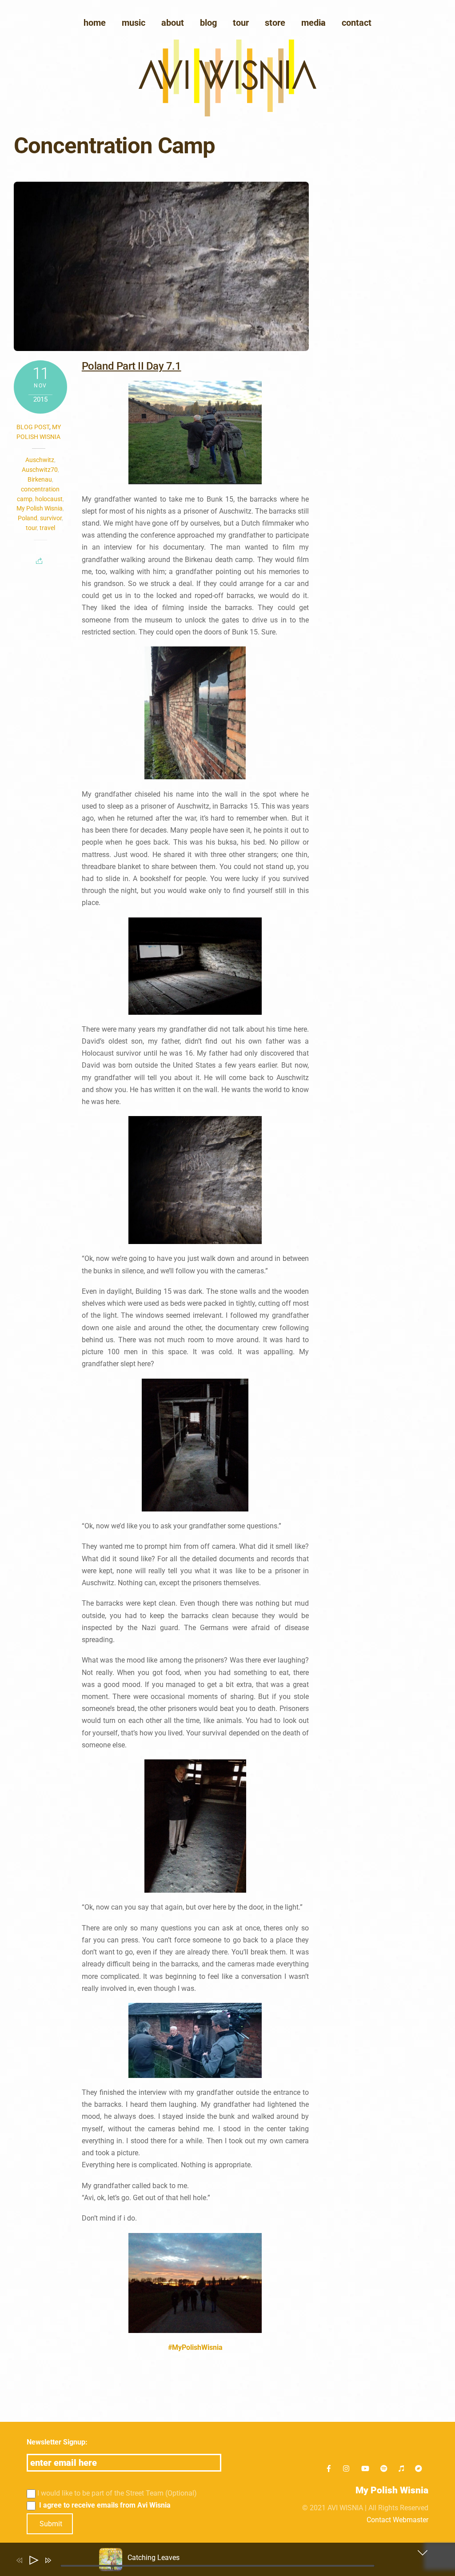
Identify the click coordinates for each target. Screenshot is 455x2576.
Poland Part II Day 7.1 (131, 366)
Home (95, 23)
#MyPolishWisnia (195, 2347)
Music (134, 23)
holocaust (49, 499)
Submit (51, 2524)
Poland (28, 518)
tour (31, 528)
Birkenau (40, 479)
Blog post (33, 427)
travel (47, 528)
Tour (241, 23)
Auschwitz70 (40, 470)
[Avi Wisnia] (227, 114)
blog (208, 23)
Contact (357, 23)
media (313, 23)
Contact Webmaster (397, 2520)
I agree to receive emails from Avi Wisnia (104, 2505)
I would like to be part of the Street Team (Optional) (117, 2493)
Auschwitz (40, 460)
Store (275, 23)
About (173, 23)
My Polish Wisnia (40, 508)
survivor (51, 518)
